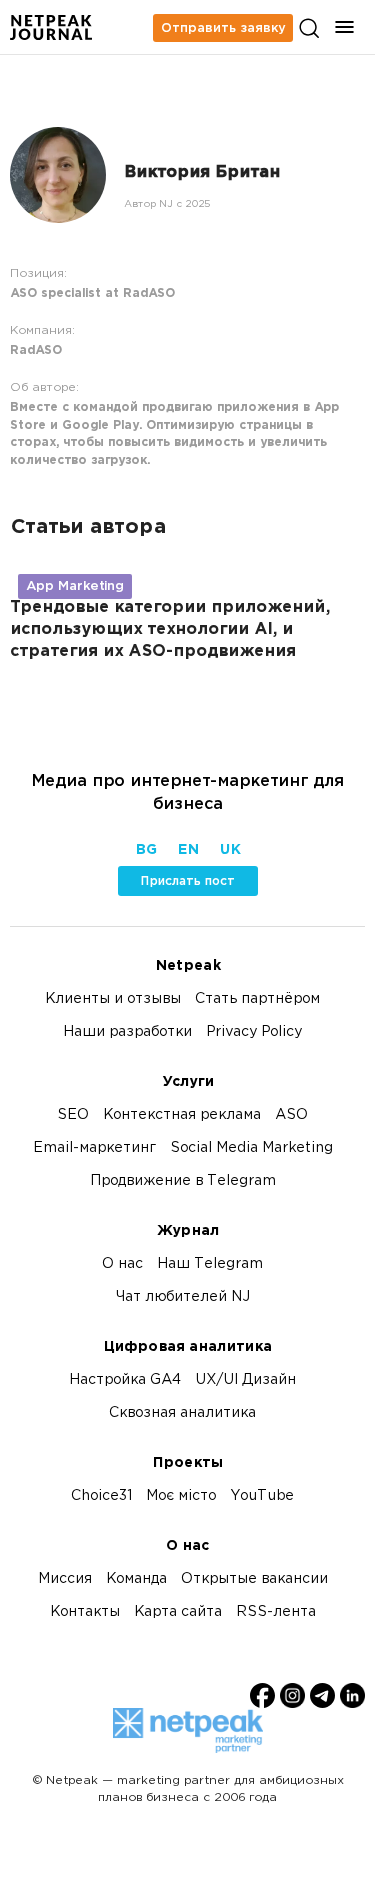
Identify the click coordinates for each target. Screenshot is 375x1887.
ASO (291, 1115)
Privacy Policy (254, 1032)
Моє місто (181, 1496)
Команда (136, 1579)
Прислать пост (187, 881)
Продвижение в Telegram (183, 1181)
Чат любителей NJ (183, 1297)
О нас (122, 1264)
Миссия (65, 1579)
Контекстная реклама (182, 1115)
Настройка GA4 (125, 1380)
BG (146, 850)
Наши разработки (127, 1032)
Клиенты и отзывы (113, 999)
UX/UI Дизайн (245, 1380)
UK (229, 850)
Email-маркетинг (94, 1148)
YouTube (262, 1496)
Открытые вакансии (254, 1579)
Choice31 (101, 1496)
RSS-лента (276, 1612)
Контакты (85, 1612)
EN (188, 850)
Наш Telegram (210, 1264)
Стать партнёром (257, 999)
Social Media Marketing (251, 1148)
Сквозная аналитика (182, 1413)
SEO (73, 1115)
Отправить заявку (223, 28)
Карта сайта (178, 1612)
